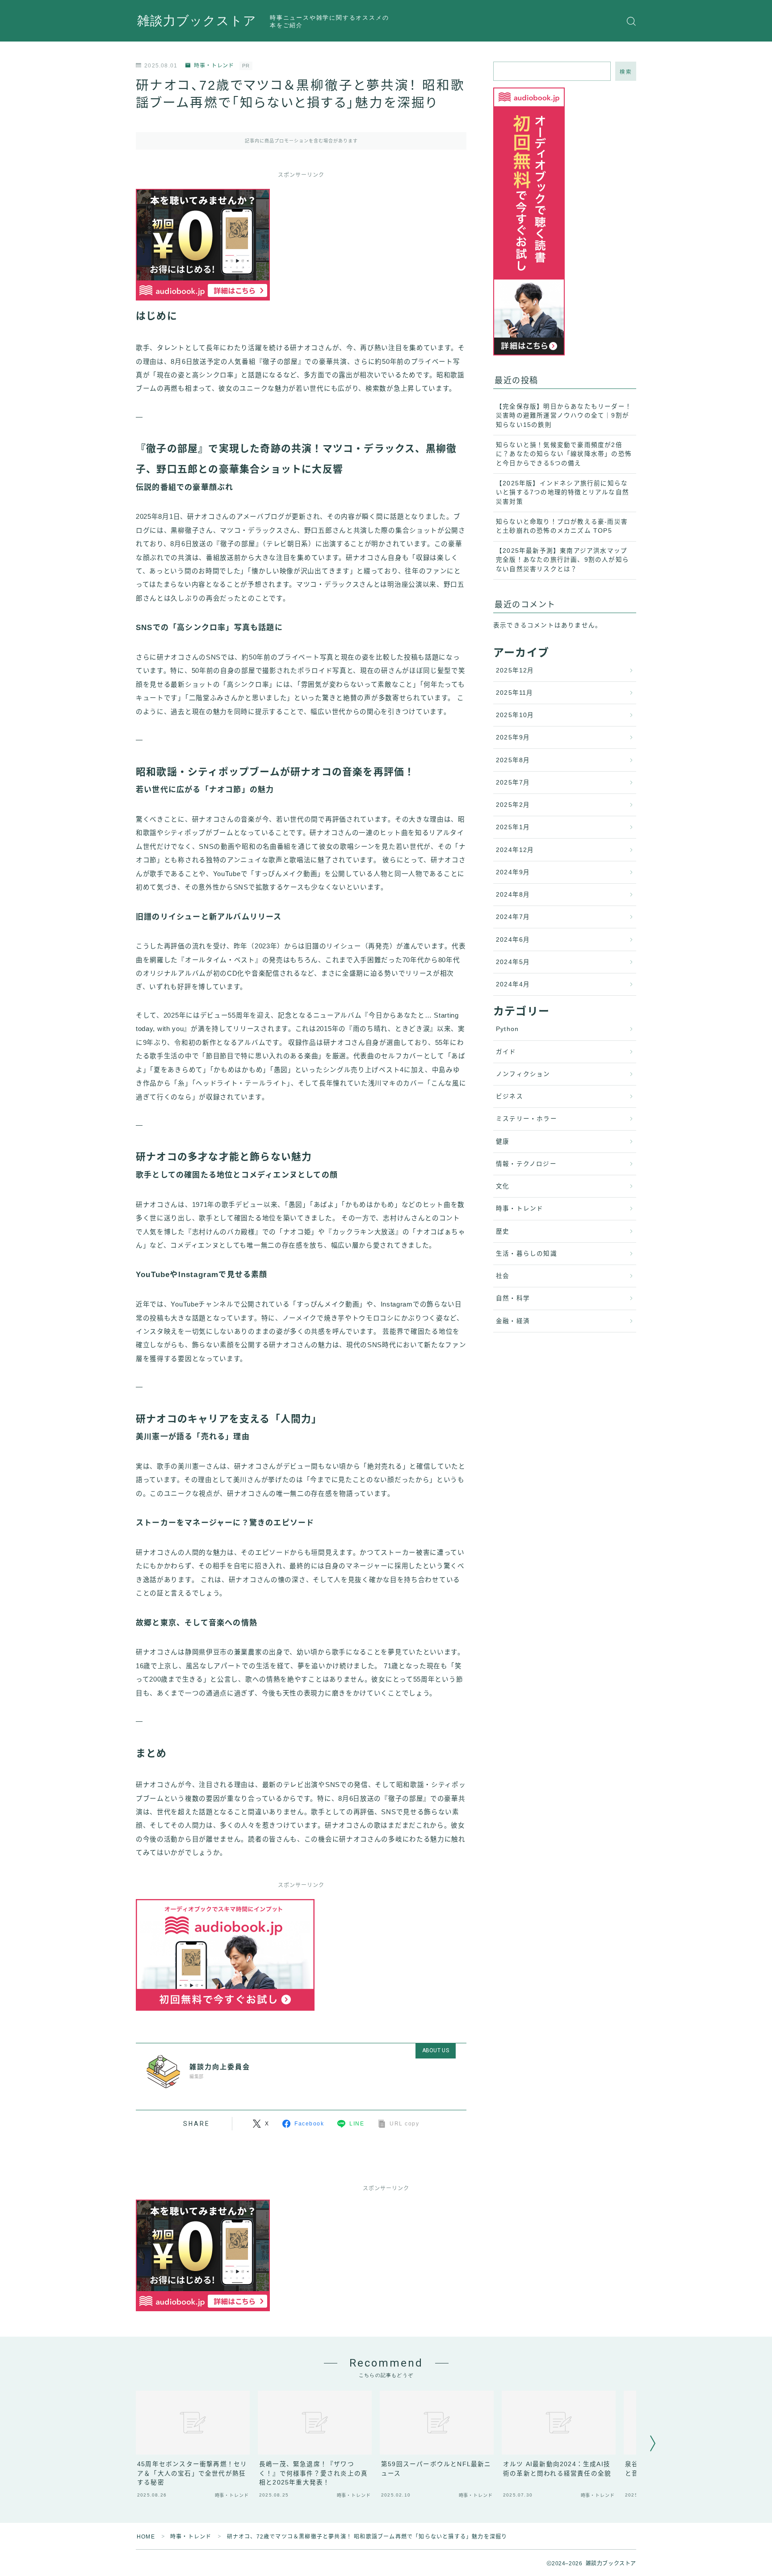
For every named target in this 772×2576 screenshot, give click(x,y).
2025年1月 (513, 827)
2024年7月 (513, 917)
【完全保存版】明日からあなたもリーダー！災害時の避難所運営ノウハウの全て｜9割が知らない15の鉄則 (564, 416)
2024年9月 (513, 872)
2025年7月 (513, 783)
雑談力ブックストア (197, 21)
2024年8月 (513, 895)
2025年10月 (515, 715)
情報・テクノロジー (526, 1164)
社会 (503, 1276)
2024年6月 (513, 940)
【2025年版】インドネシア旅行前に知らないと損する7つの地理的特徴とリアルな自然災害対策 (562, 493)
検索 (626, 72)
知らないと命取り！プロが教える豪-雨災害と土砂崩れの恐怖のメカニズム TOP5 (562, 526)
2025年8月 (513, 760)
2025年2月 (513, 805)
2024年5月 (513, 962)
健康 (503, 1142)
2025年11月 (515, 693)
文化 (503, 1186)
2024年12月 (515, 850)
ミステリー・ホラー (527, 1119)
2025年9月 (513, 737)
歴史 (503, 1231)
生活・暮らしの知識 (527, 1254)
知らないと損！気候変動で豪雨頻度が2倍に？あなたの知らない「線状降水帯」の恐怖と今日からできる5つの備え (564, 454)
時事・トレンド (214, 66)
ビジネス (510, 1096)
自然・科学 (513, 1298)
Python (507, 1029)
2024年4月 (513, 984)
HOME (146, 2537)
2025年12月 (515, 670)
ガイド (506, 1052)
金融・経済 (513, 1321)
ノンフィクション (523, 1074)
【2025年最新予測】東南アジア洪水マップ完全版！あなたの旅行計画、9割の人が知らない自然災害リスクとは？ (562, 560)
